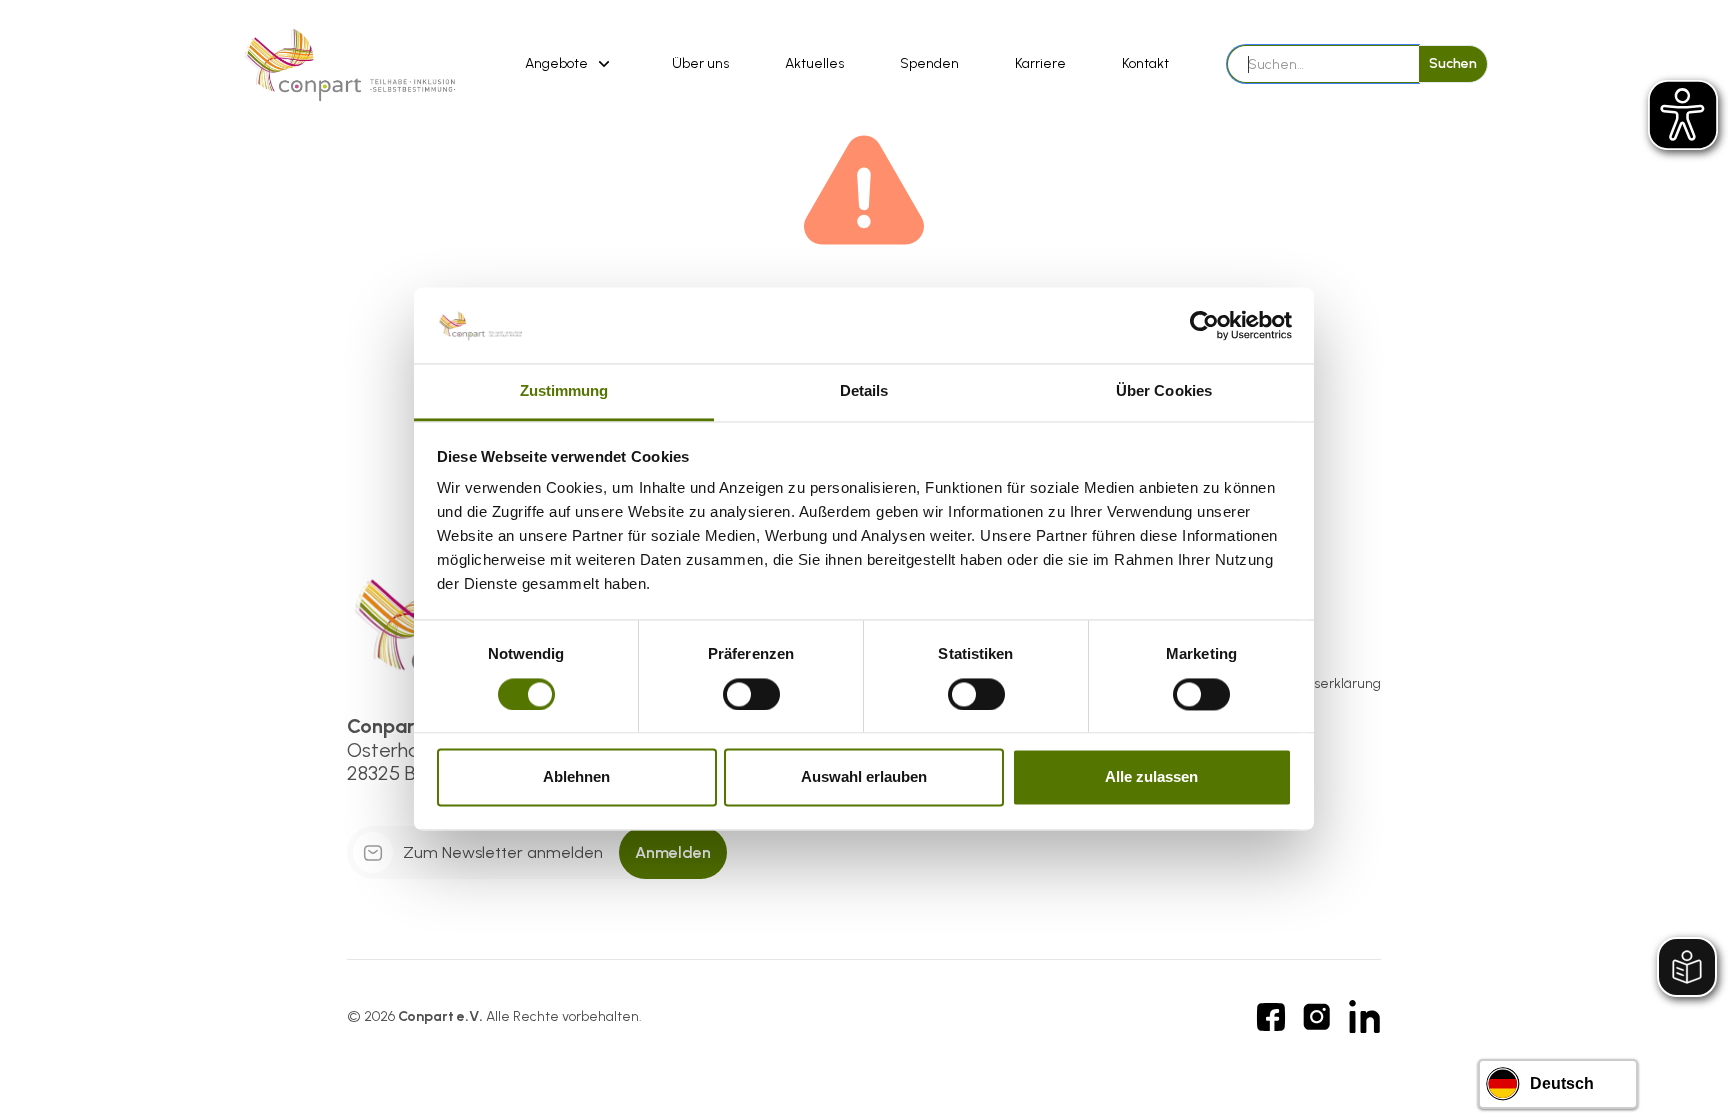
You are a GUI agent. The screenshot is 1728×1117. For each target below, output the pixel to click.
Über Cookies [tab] (1164, 391)
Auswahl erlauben (864, 777)
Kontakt (1145, 63)
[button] (570, 64)
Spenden (929, 63)
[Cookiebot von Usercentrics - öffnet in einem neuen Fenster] (1204, 325)
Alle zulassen (1151, 777)
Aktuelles (814, 63)
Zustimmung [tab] (564, 391)
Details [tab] (864, 391)
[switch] (751, 694)
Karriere (1040, 63)
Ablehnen (576, 777)
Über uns (700, 63)
